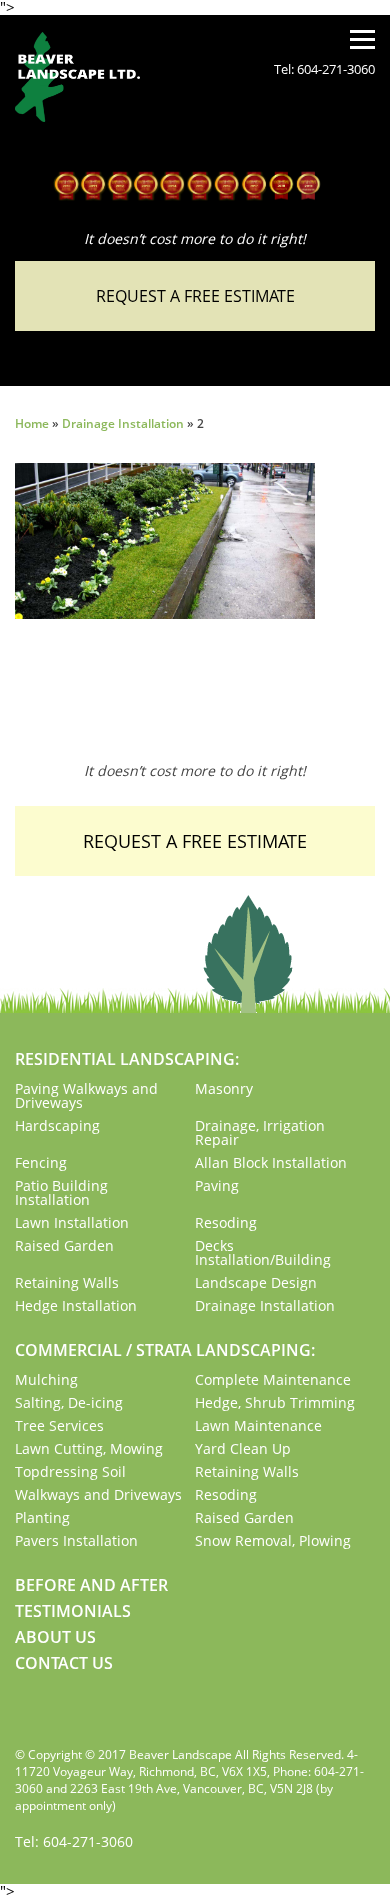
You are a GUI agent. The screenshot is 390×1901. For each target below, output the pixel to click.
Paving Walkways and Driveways (86, 1095)
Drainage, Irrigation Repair (260, 1132)
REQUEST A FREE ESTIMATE (195, 296)
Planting (42, 1517)
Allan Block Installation (271, 1162)
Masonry (224, 1088)
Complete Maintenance (273, 1379)
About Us (55, 1637)
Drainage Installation (123, 423)
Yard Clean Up (243, 1448)
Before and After (91, 1585)
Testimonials (73, 1611)
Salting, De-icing (69, 1402)
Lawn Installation (72, 1222)
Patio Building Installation (61, 1192)
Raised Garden (64, 1245)
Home (32, 423)
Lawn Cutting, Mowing (89, 1448)
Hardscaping (57, 1125)
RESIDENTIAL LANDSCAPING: (127, 1059)
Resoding (226, 1222)
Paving (217, 1185)
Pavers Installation (76, 1540)
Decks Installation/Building (263, 1252)
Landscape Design (256, 1282)
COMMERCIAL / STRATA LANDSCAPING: (165, 1350)
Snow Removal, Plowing (273, 1540)
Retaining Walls (67, 1282)
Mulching (46, 1379)
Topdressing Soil (70, 1471)
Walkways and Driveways (98, 1494)
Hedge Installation (76, 1305)
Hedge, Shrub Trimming (275, 1402)
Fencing (41, 1162)
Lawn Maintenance (258, 1425)
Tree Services (59, 1425)
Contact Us (64, 1663)
